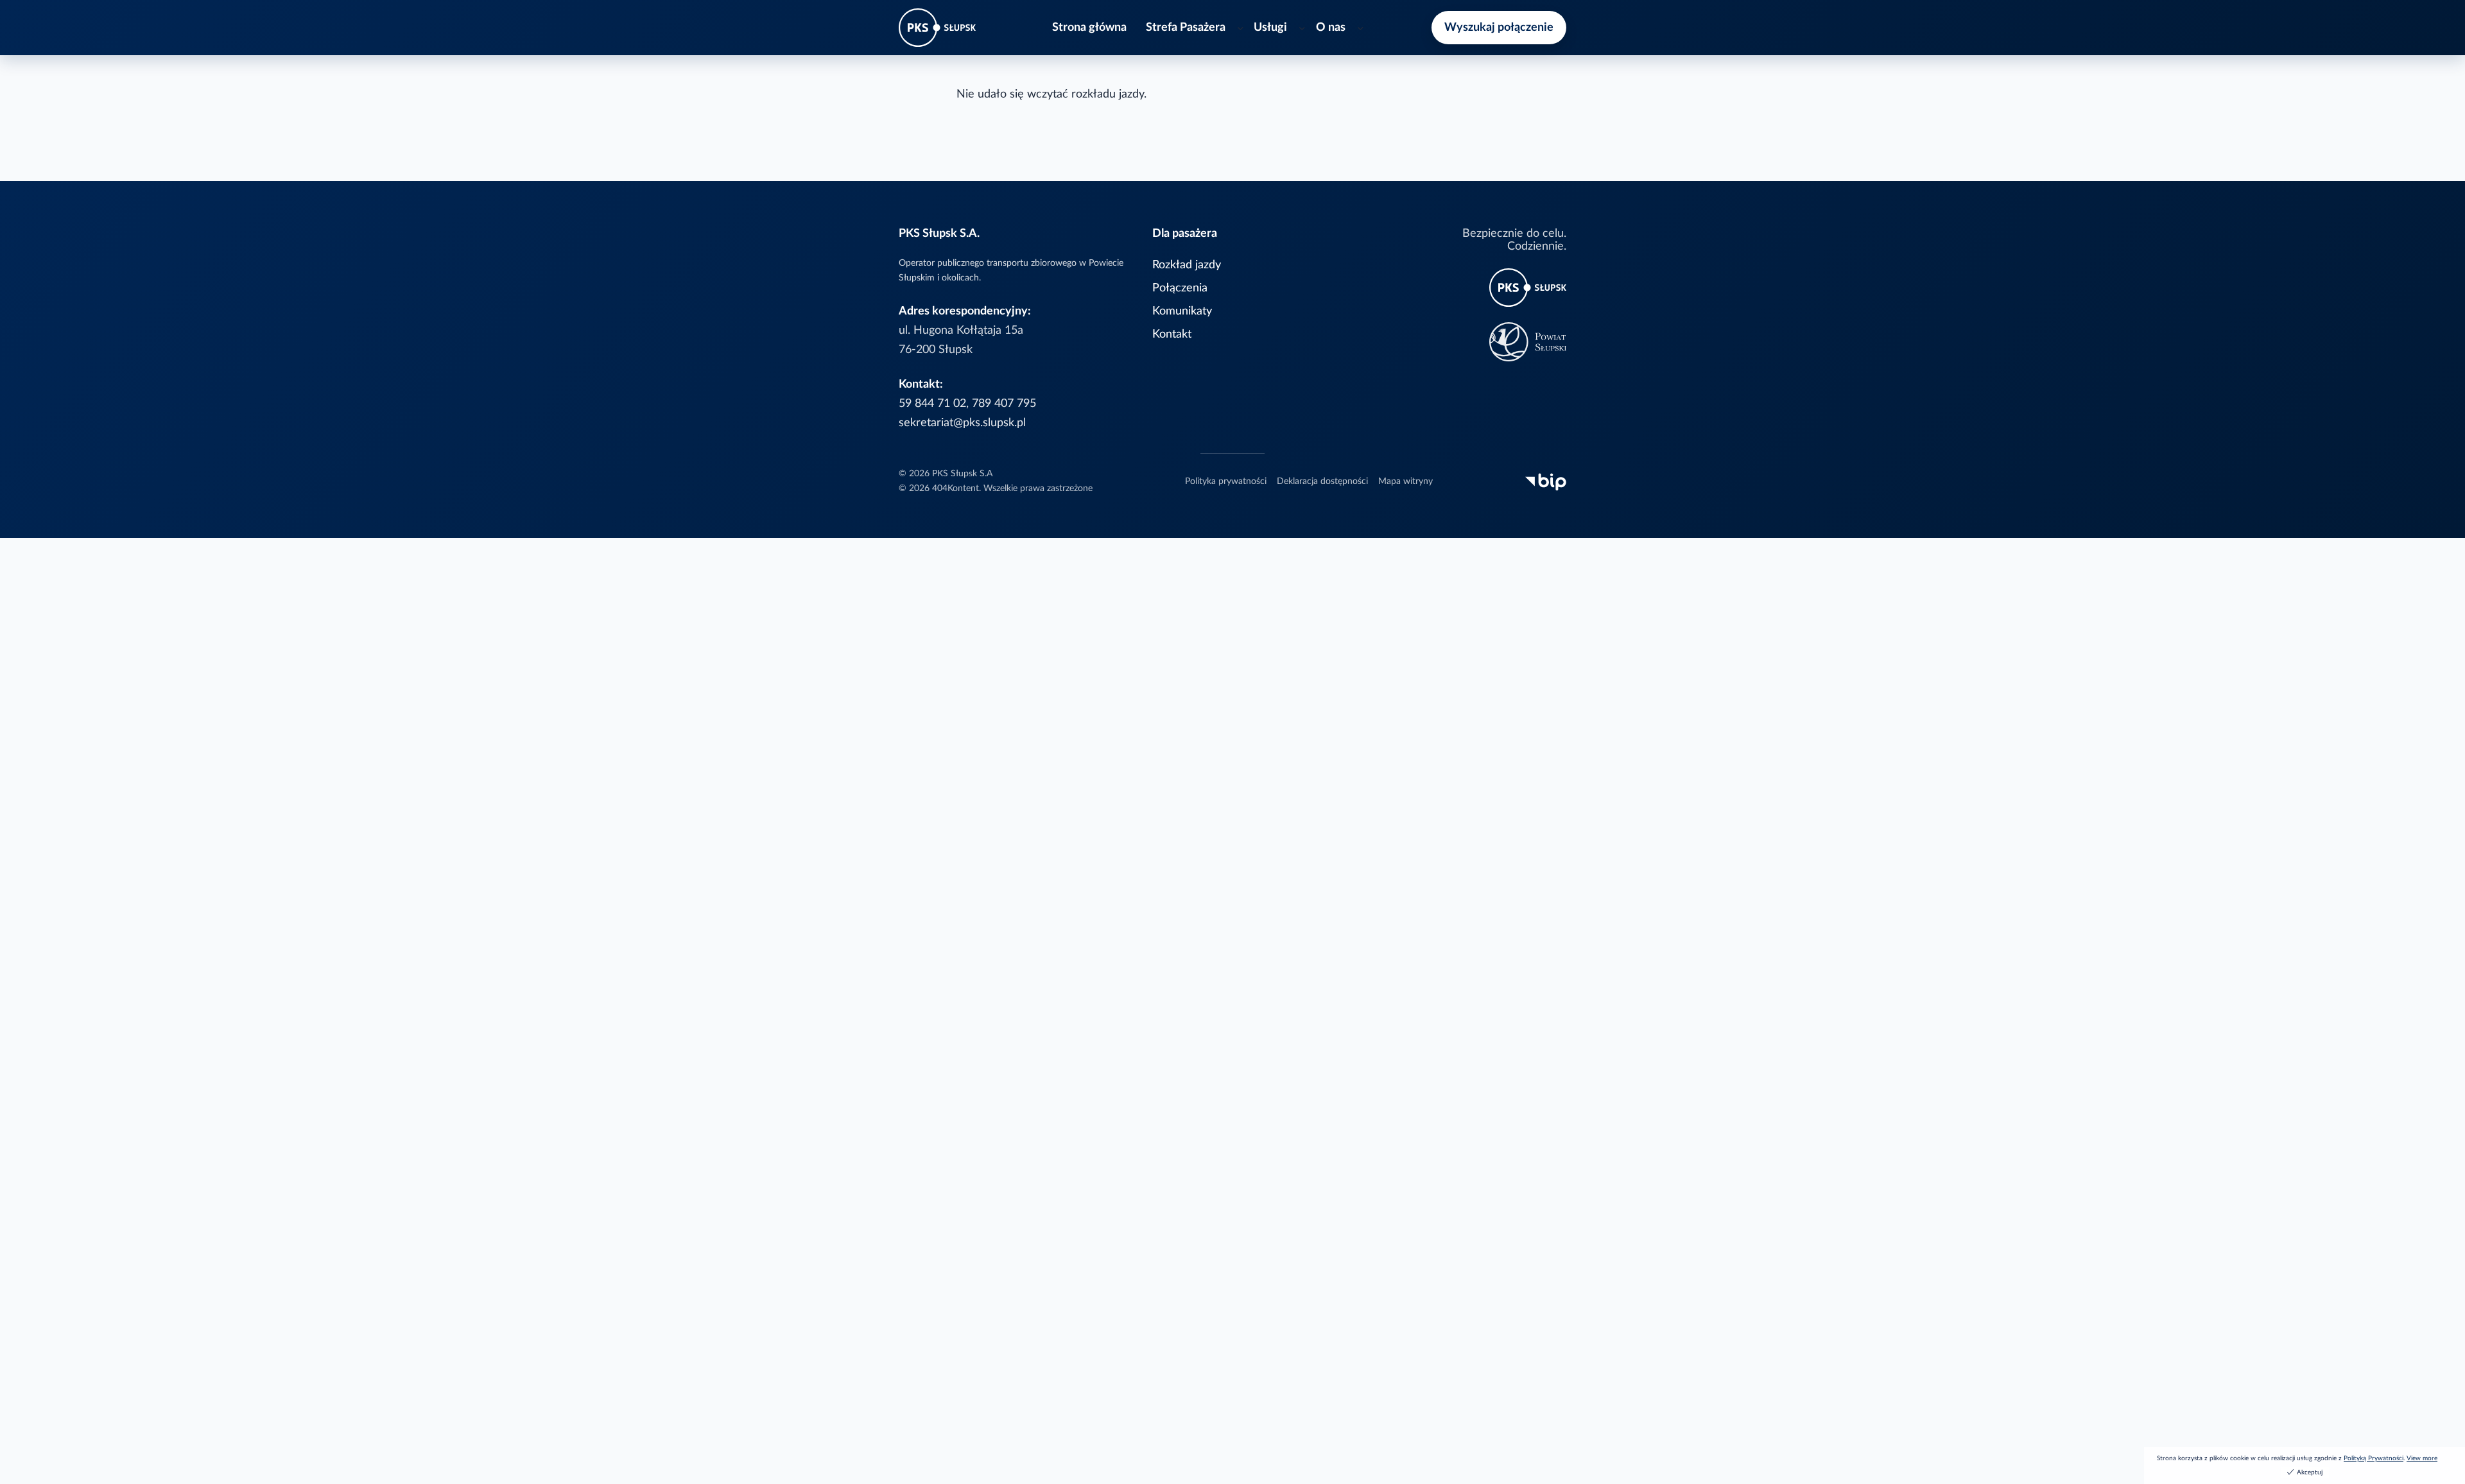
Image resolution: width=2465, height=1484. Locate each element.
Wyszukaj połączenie (1499, 27)
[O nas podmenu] (1361, 28)
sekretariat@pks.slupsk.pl (962, 423)
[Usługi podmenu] (1302, 28)
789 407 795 (1004, 403)
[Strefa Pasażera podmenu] (1241, 28)
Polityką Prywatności (2374, 1458)
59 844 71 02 (932, 403)
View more (2422, 1458)
